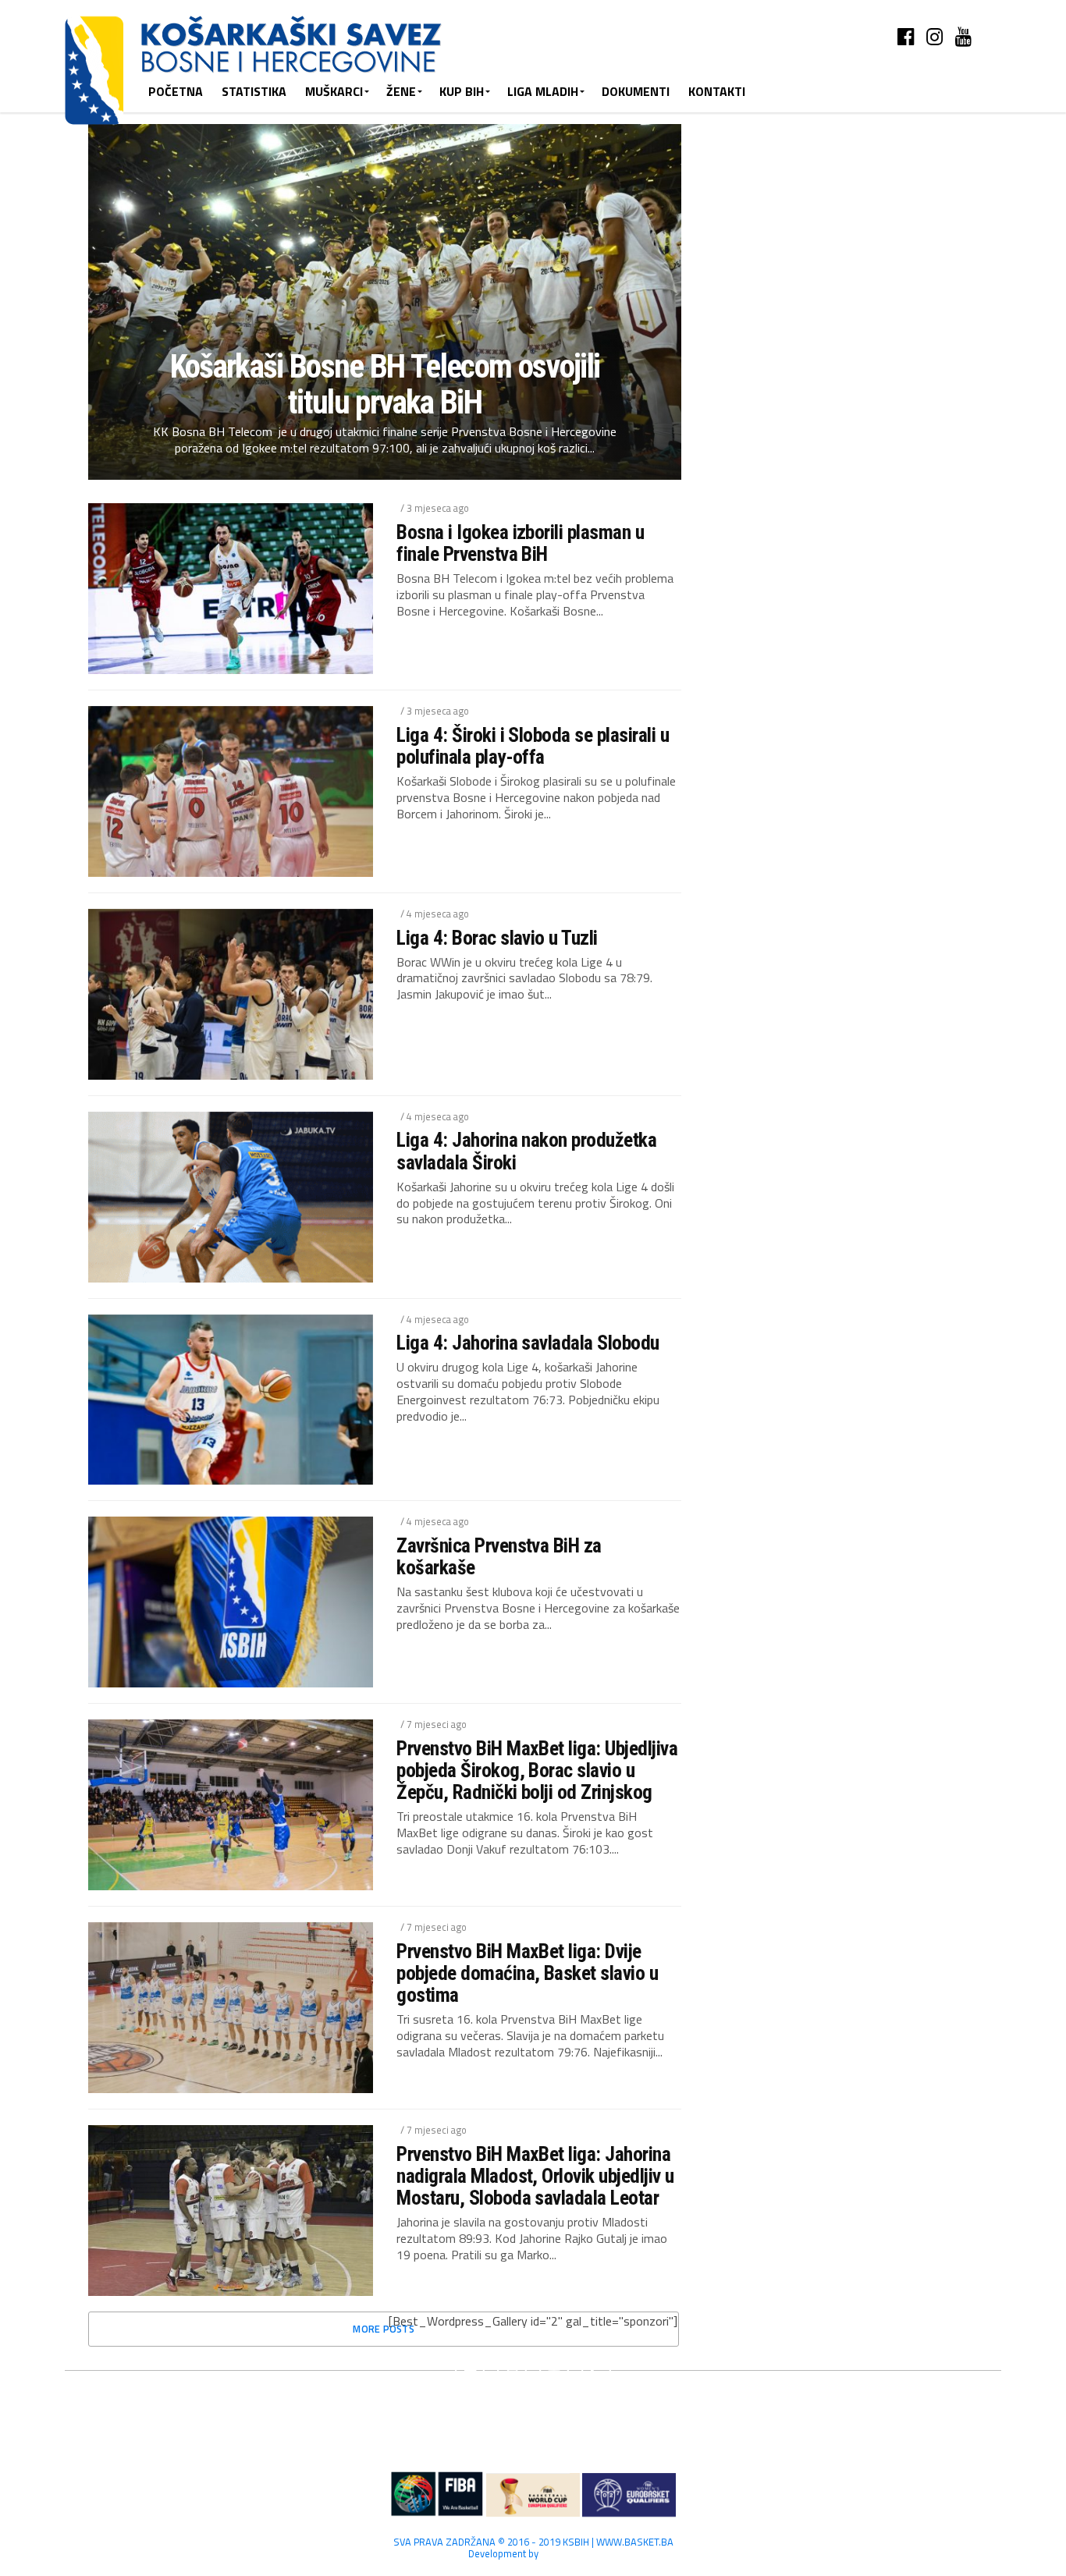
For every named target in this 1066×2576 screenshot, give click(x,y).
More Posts (384, 2329)
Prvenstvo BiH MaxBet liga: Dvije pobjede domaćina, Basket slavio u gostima (527, 1973)
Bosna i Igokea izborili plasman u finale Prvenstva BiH (520, 543)
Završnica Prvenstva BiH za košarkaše (499, 1556)
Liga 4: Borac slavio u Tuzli (497, 938)
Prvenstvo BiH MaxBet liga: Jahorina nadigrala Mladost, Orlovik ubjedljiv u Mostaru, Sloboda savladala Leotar (535, 2176)
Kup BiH (462, 91)
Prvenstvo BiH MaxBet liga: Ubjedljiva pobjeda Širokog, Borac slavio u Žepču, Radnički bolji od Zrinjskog (537, 1770)
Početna (176, 91)
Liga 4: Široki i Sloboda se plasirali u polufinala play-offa (533, 746)
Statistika (254, 91)
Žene (401, 91)
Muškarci (334, 91)
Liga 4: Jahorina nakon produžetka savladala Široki (526, 1151)
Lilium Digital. (569, 2553)
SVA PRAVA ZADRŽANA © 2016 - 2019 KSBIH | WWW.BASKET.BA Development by (533, 2548)
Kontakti (717, 91)
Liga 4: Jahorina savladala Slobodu (528, 1343)
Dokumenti (636, 91)
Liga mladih (543, 91)
